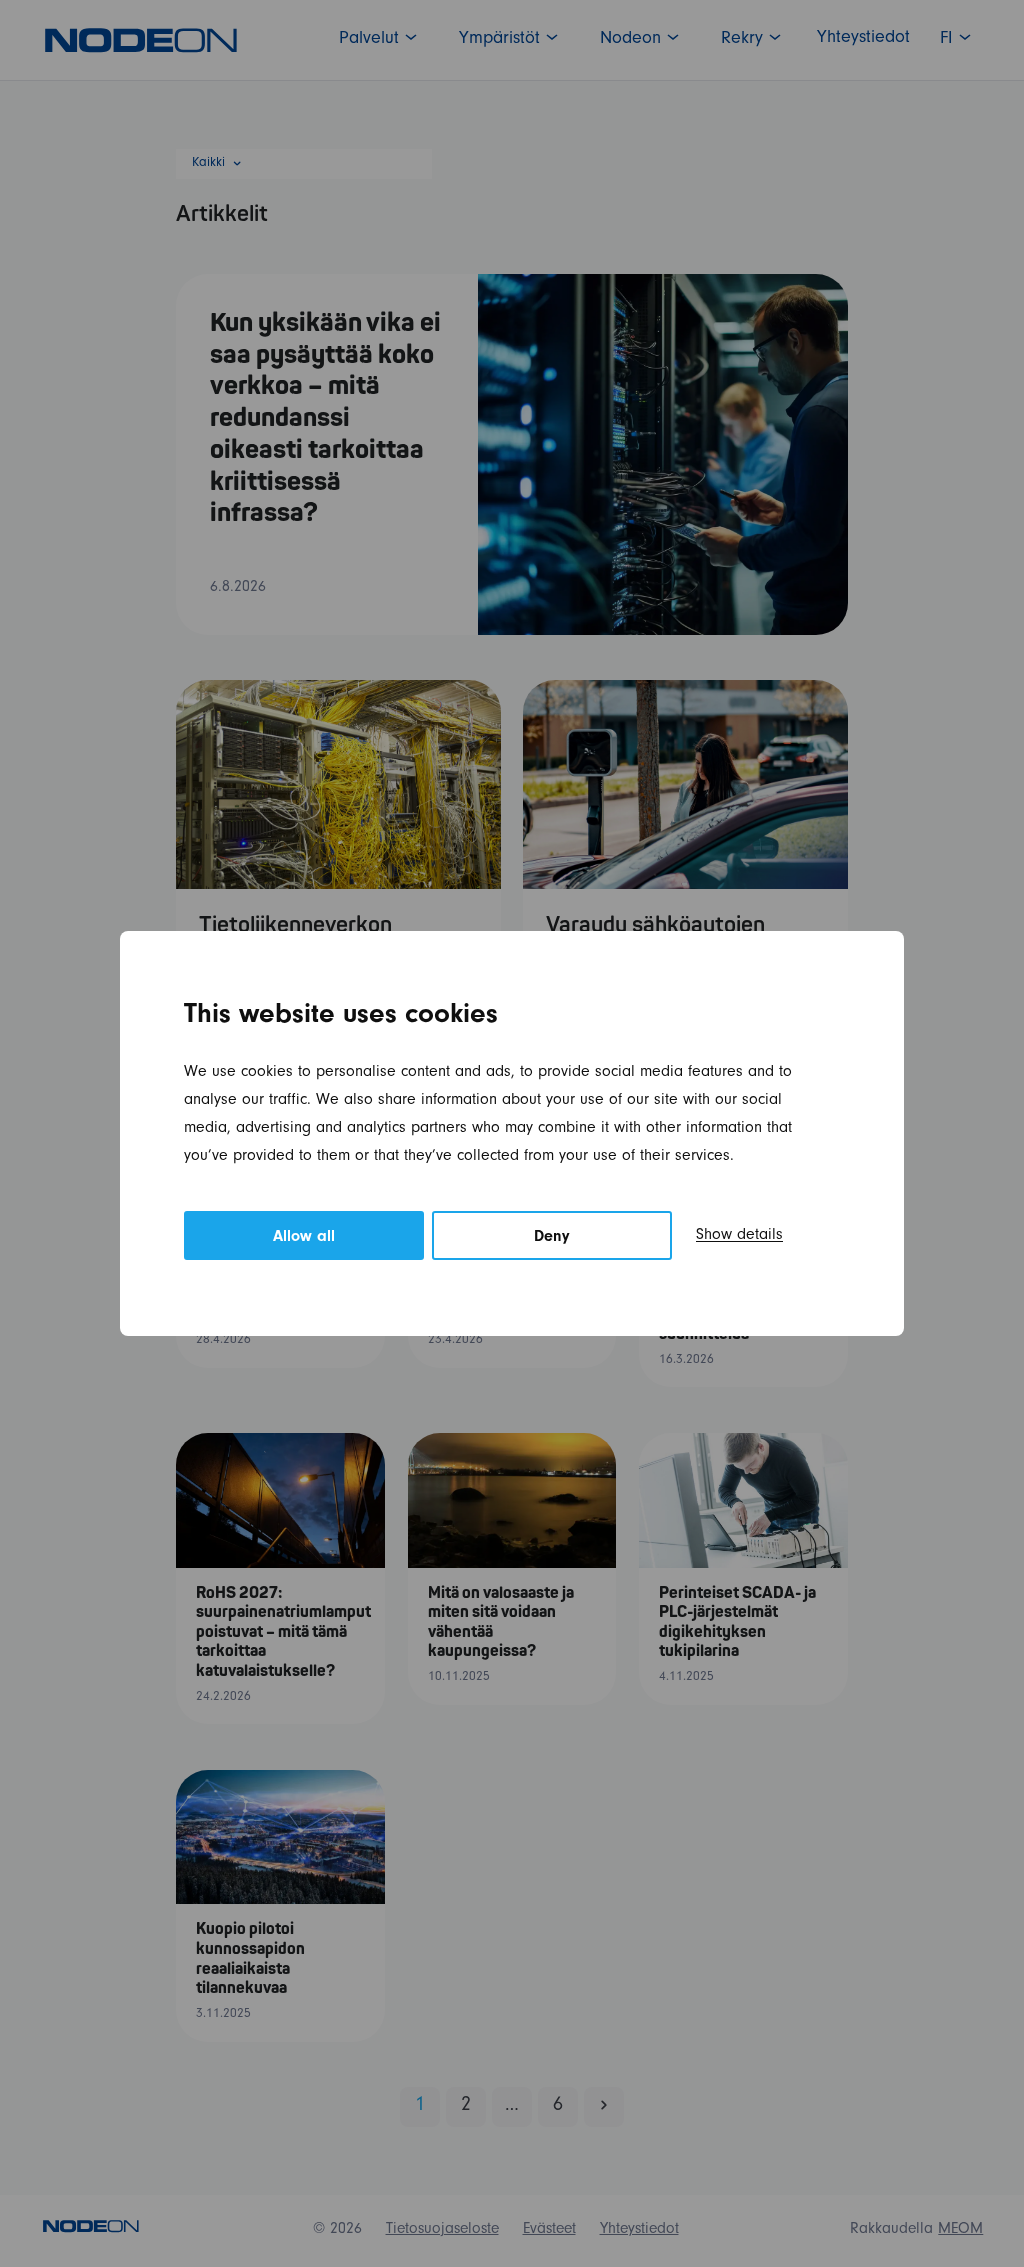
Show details (739, 1236)
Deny (552, 1238)
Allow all (304, 1238)
